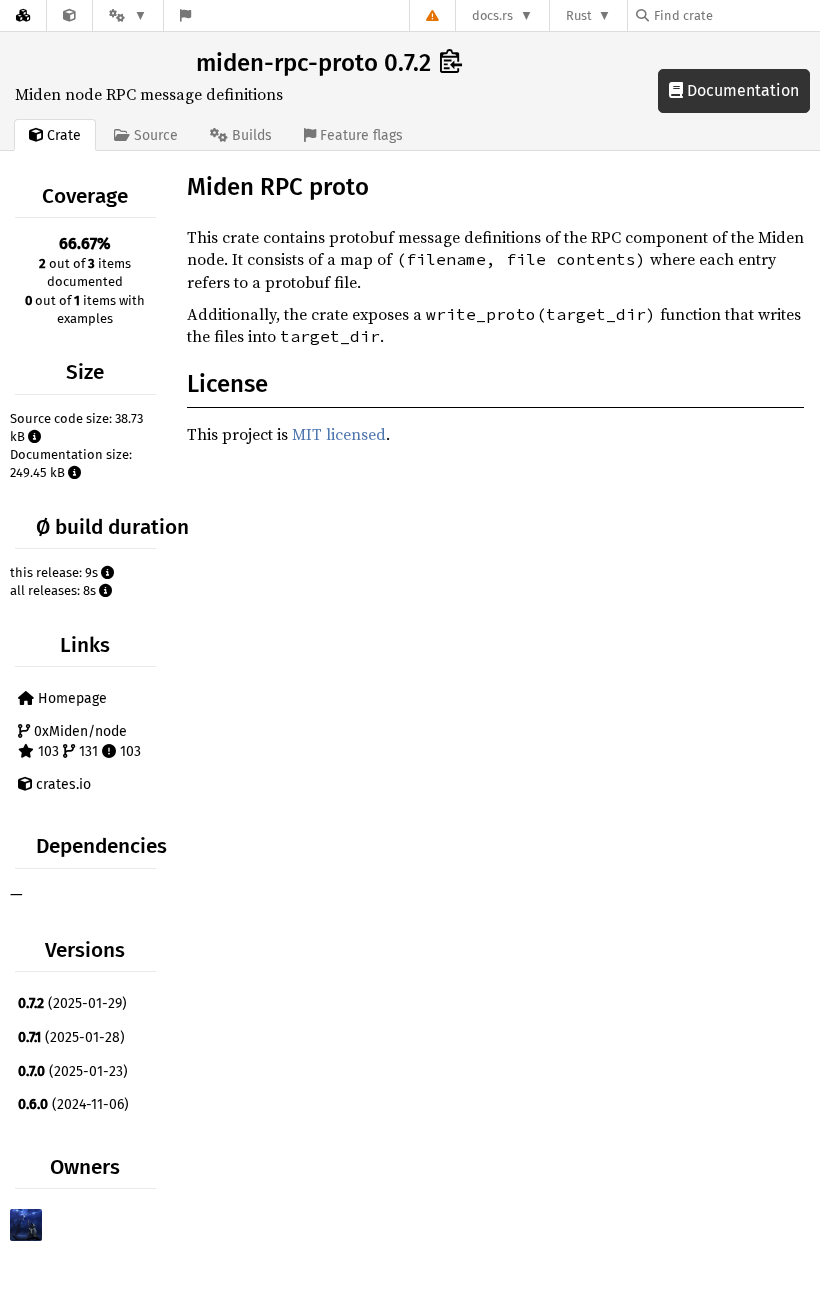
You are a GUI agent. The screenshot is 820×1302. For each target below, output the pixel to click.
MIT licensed (339, 434)
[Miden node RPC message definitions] (69, 15)
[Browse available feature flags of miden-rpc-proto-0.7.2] (185, 15)
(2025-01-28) (71, 1037)
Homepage (70, 698)
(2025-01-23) (73, 1071)
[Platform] (128, 15)
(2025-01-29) (72, 1003)
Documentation (741, 90)
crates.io (61, 784)
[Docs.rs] (23, 15)
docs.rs (492, 15)
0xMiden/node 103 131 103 (85, 741)
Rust (579, 15)
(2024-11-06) (73, 1104)
